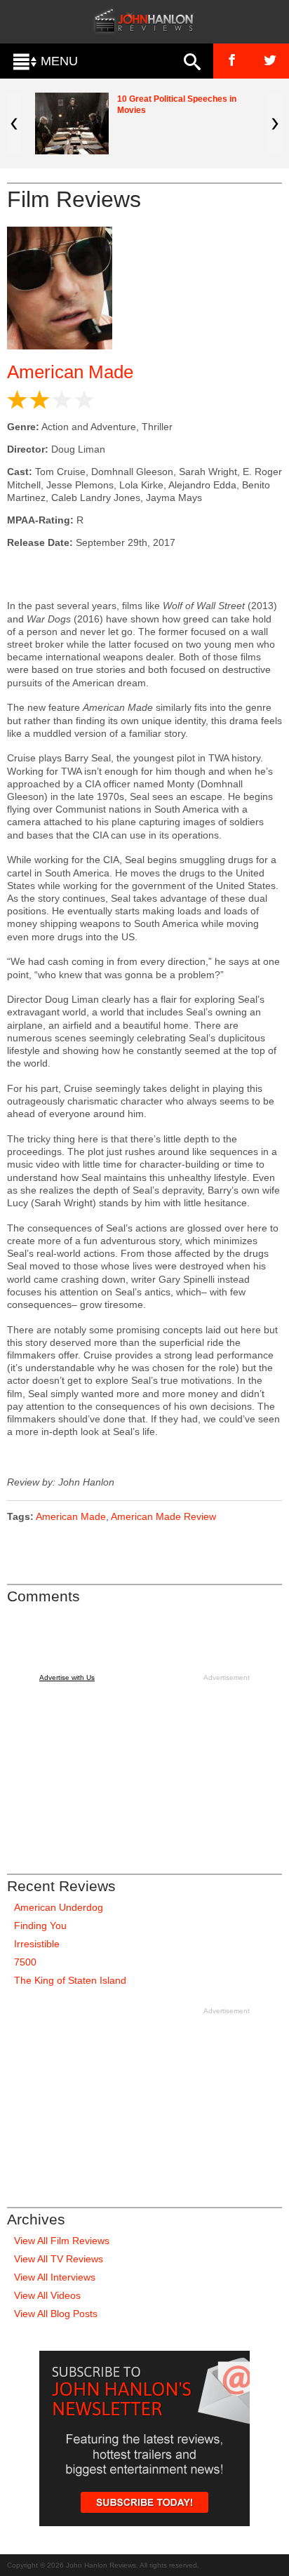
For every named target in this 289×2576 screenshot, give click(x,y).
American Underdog (59, 1907)
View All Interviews (55, 2277)
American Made (70, 372)
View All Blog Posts (56, 2314)
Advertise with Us (67, 1677)
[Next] (275, 124)
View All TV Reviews (59, 2259)
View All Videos (47, 2295)
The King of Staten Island (70, 1980)
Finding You (40, 1926)
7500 (25, 1962)
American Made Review (163, 1516)
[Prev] (14, 124)
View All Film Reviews (62, 2241)
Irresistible (37, 1944)
